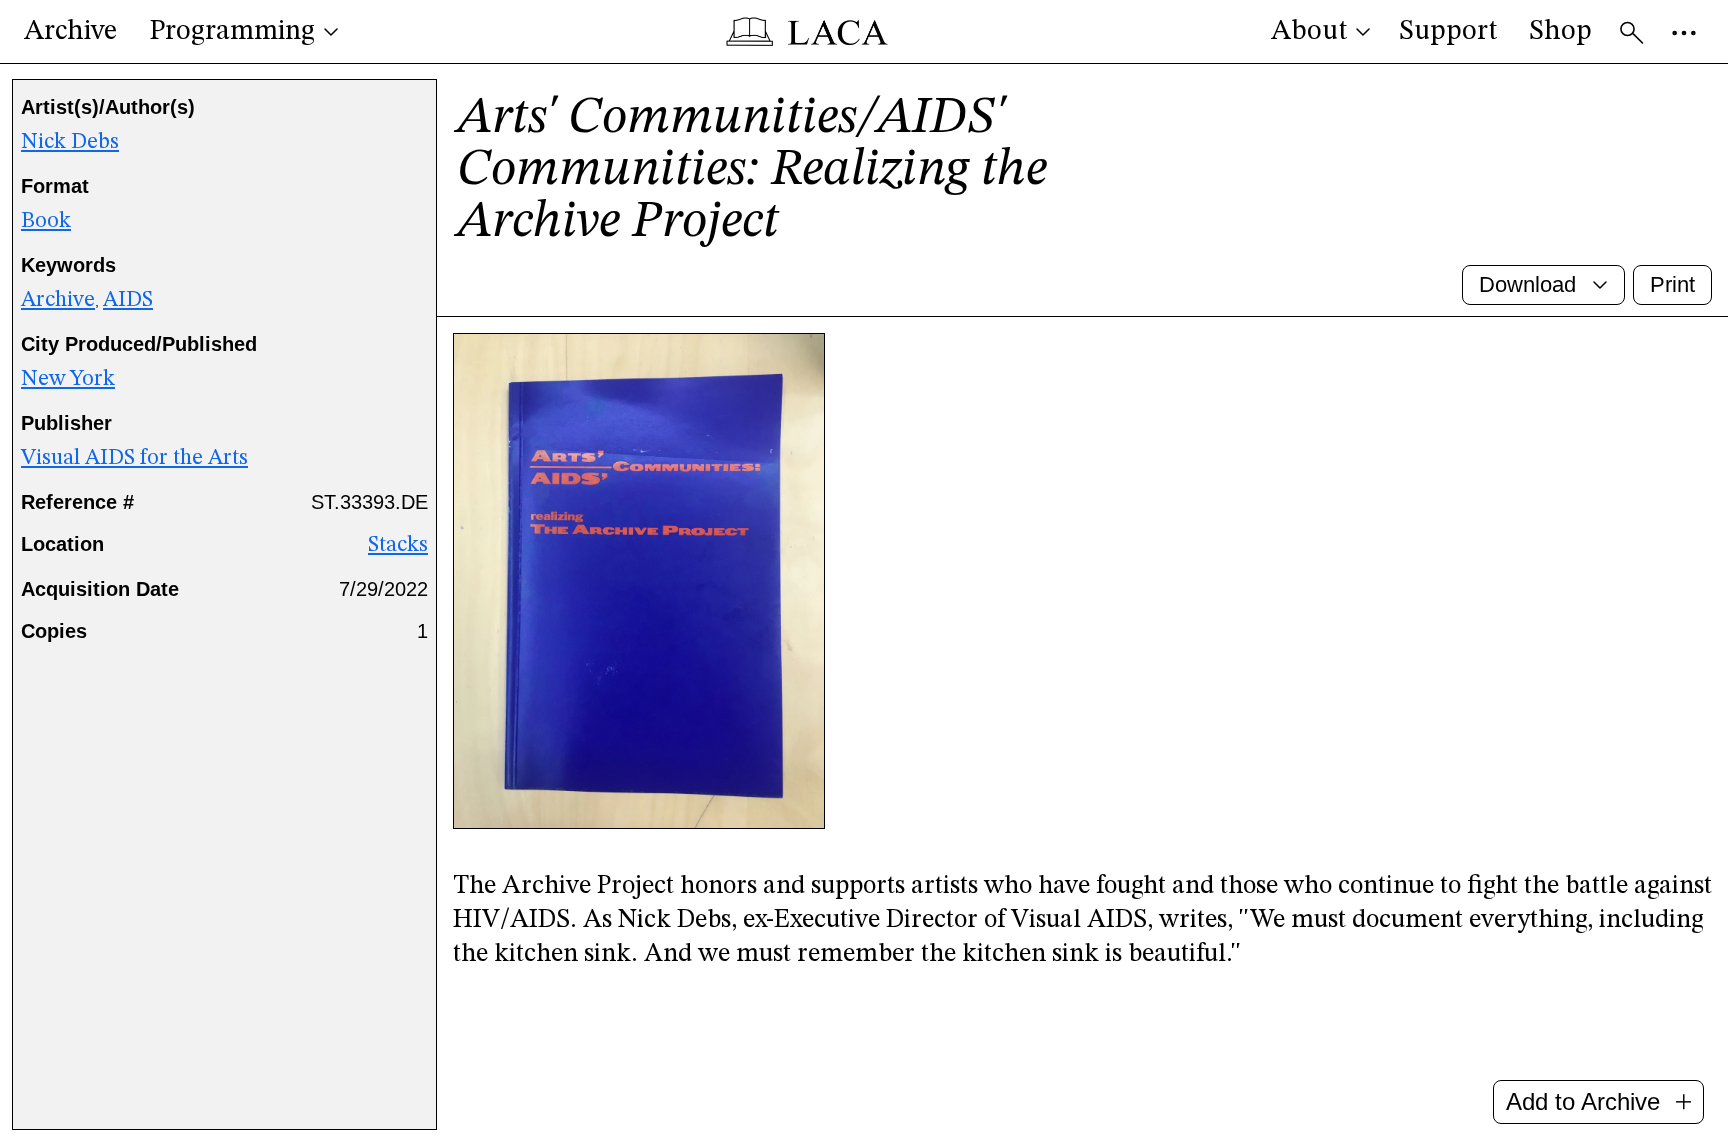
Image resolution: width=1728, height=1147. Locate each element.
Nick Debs (70, 142)
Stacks (398, 545)
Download (1527, 284)
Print (1672, 284)
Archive (70, 32)
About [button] (1309, 32)
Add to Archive (1583, 1101)
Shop (1560, 32)
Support (1448, 32)
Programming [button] (232, 32)
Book (46, 221)
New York (68, 379)
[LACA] (807, 32)
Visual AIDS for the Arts (134, 458)
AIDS (128, 300)
